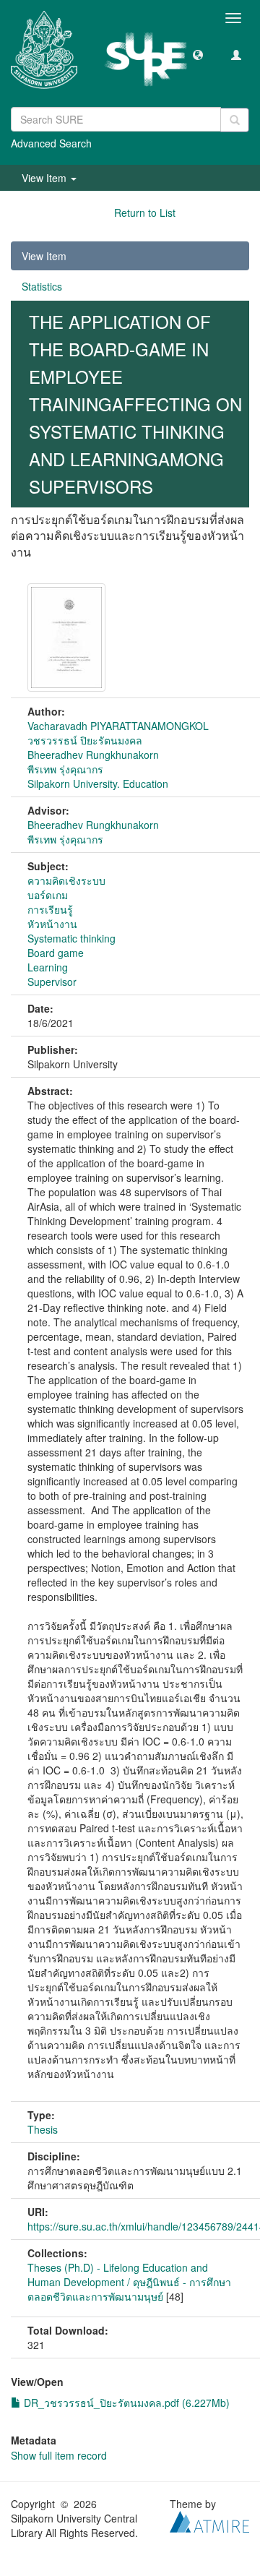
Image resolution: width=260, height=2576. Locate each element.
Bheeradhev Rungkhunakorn (93, 755)
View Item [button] (45, 178)
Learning (48, 967)
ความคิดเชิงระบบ (66, 880)
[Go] (235, 120)
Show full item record (59, 2455)
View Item (44, 256)
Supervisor (52, 982)
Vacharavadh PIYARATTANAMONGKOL (118, 726)
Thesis (43, 2129)
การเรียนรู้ (50, 909)
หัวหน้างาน (52, 924)
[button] (198, 54)
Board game (56, 953)
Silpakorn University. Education (98, 783)
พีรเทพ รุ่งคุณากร (65, 769)
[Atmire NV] (209, 2520)
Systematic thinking (71, 938)
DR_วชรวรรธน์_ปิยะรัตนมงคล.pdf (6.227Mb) (125, 2403)
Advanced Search (51, 143)
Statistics (42, 286)
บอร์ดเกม (48, 895)
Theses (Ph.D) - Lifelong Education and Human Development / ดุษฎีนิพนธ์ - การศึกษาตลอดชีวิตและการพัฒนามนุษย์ (129, 2282)
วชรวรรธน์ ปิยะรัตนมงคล (85, 740)
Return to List (145, 212)
